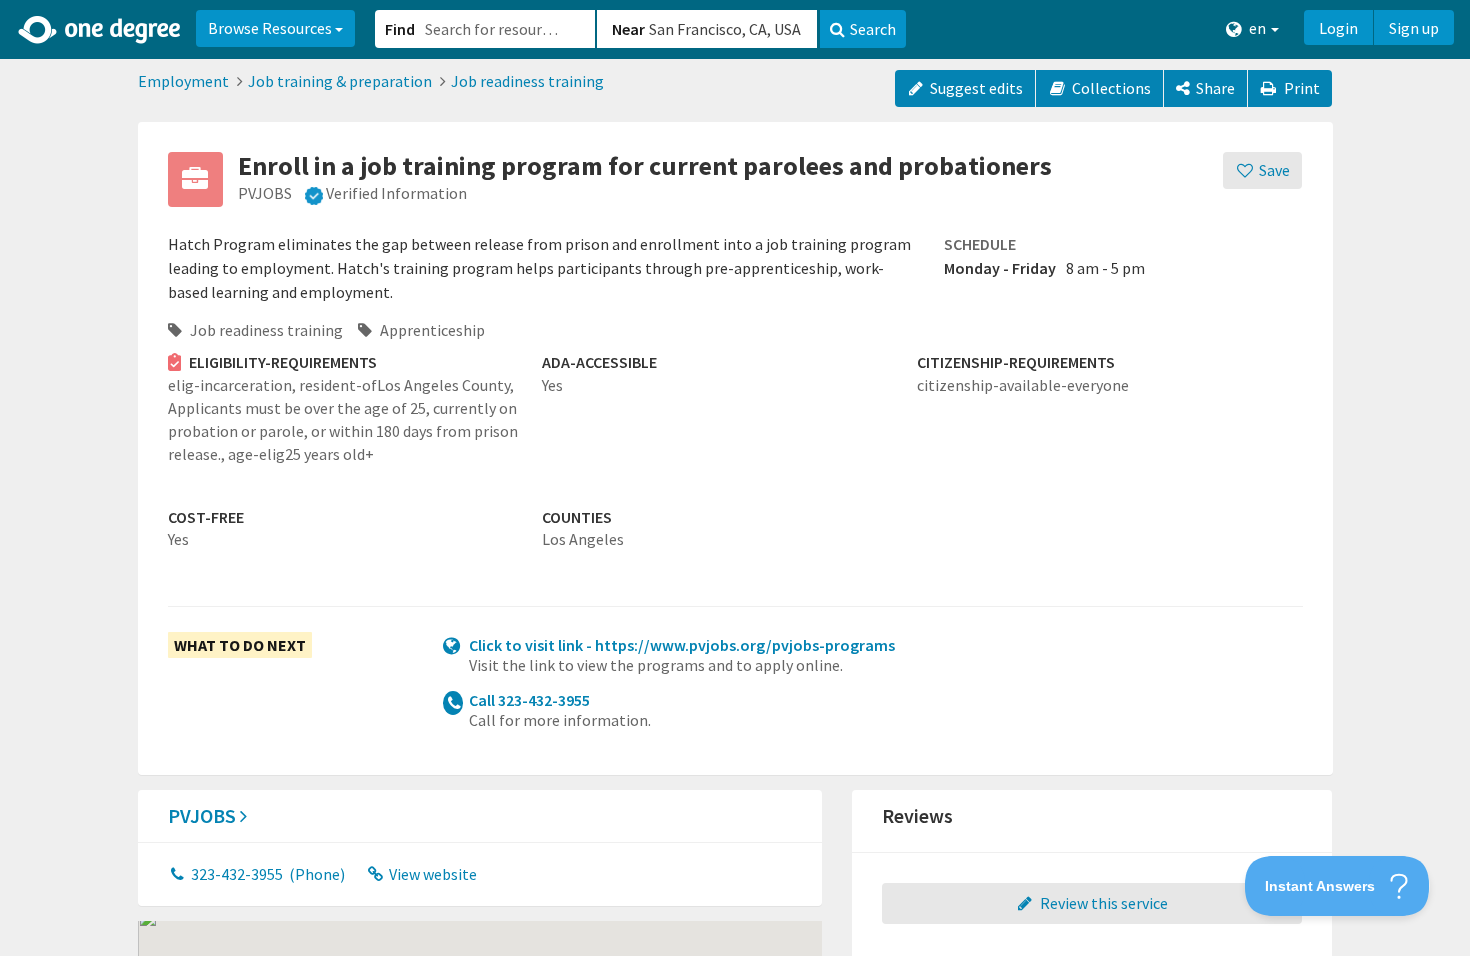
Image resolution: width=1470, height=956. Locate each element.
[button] (735, 478)
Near (628, 29)
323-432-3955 (266, 874)
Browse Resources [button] (271, 28)
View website (431, 874)
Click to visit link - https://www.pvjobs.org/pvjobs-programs (682, 645)
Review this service (1102, 903)
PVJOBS (204, 815)
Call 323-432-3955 (529, 700)
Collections (1110, 88)
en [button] (1257, 28)
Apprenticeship (431, 330)
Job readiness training (527, 81)
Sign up (1414, 28)
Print (1300, 88)
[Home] (100, 30)
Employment (183, 81)
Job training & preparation (340, 81)
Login (1338, 28)
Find (400, 29)
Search (873, 29)
